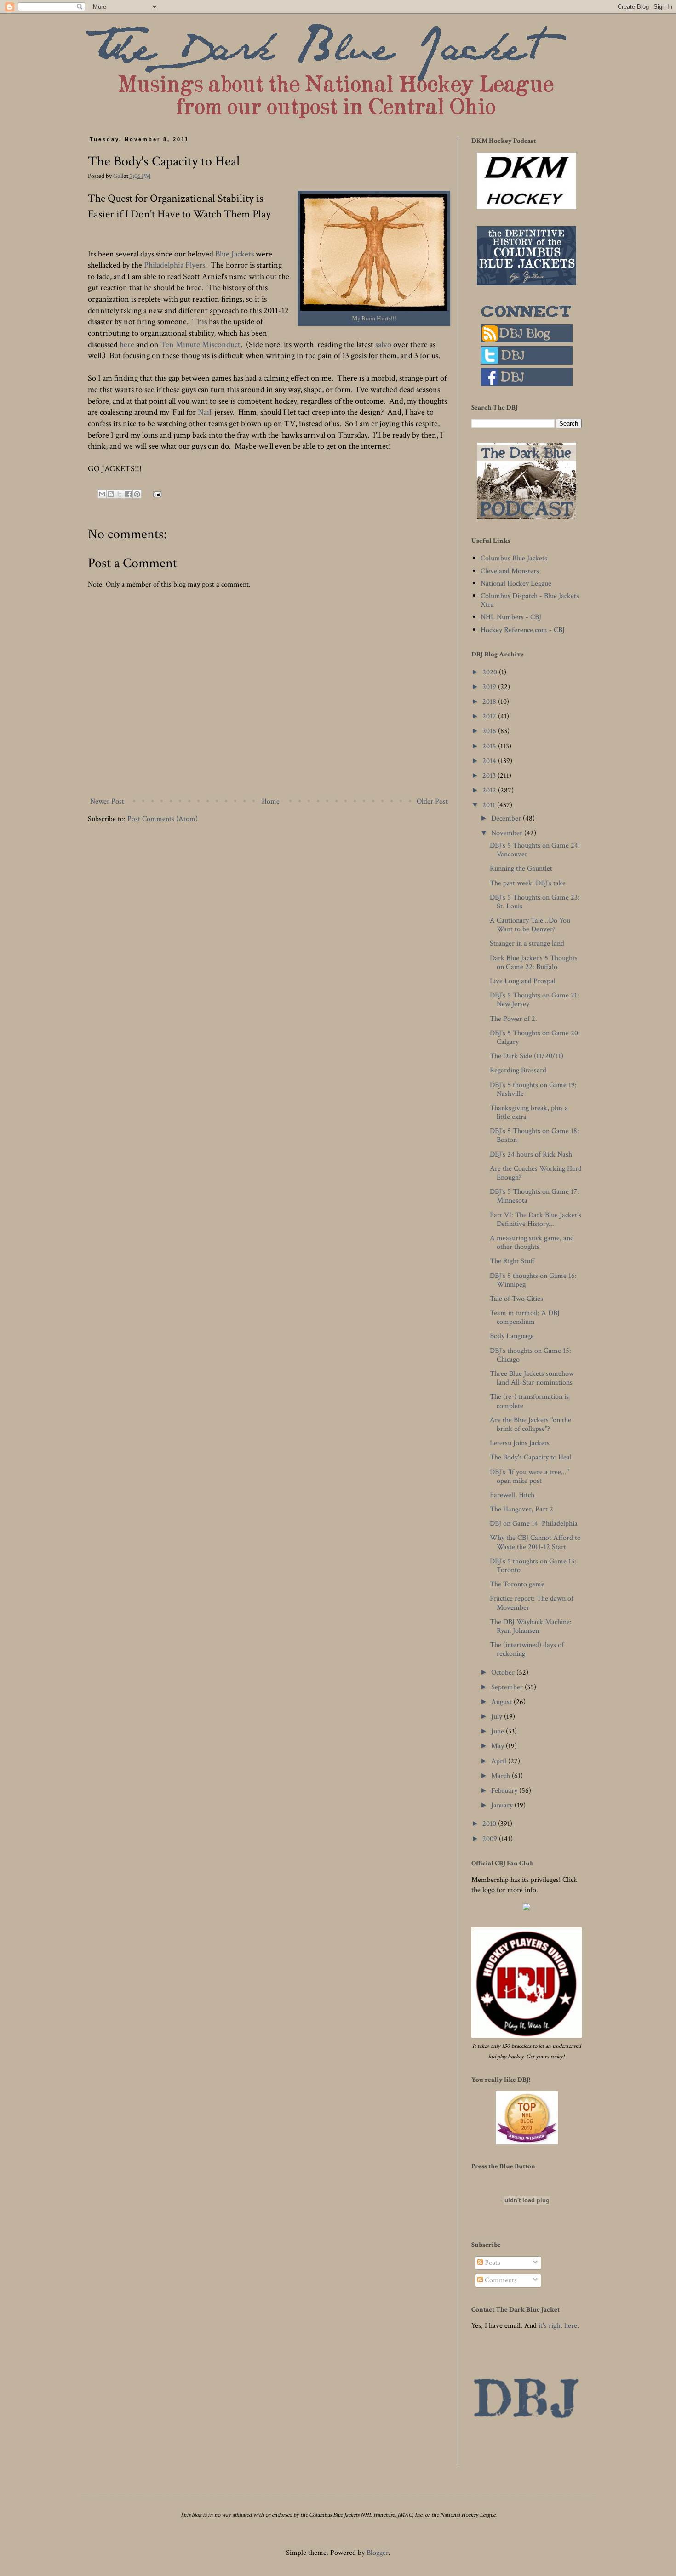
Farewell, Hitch (512, 1495)
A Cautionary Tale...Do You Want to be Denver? (530, 925)
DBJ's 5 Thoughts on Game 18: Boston (534, 1135)
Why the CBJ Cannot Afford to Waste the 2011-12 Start (535, 1542)
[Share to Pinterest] (137, 494)
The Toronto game (517, 1584)
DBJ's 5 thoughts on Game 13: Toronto (533, 1566)
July (498, 1717)
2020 (491, 672)
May (498, 1746)
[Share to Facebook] (128, 494)
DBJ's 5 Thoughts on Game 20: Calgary (535, 1037)
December (507, 818)
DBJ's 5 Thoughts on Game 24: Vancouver (535, 850)
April (500, 1761)
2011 (490, 805)
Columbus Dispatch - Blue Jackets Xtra (530, 600)
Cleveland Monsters (510, 571)
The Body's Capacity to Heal (531, 1457)
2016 (490, 731)
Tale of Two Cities (516, 1299)
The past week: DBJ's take (528, 883)
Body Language (512, 1336)
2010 (490, 1824)
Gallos (122, 176)
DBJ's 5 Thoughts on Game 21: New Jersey (534, 1000)
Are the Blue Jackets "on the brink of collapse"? (530, 1425)
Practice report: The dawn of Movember (532, 1603)
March (501, 1776)
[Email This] (102, 494)
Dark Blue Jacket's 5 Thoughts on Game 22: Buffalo (534, 963)
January (503, 1805)
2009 (491, 1839)
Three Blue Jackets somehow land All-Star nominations (532, 1378)
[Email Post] (156, 493)
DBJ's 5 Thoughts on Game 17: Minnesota (534, 1196)
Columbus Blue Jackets (514, 558)
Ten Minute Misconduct (201, 345)
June (498, 1731)
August (502, 1702)
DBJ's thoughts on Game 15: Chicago (530, 1355)
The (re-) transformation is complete (529, 1401)
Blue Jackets (235, 254)
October (504, 1673)
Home (271, 801)
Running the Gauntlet (521, 869)
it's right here (558, 2326)
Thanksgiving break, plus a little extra (529, 1112)
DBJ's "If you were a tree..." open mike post (529, 1476)
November (508, 833)
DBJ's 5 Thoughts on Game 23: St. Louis (535, 902)
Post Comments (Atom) (163, 819)
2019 (490, 687)
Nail (204, 412)
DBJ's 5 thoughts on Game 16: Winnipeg (533, 1280)
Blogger (378, 2553)
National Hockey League (516, 584)
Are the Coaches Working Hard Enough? (536, 1173)
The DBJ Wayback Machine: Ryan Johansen (531, 1626)
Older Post (432, 801)
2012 (490, 790)
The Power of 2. (513, 1019)
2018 (490, 702)
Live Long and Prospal (523, 981)
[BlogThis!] (111, 494)
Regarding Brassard (518, 1070)
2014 (490, 761)
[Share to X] (120, 494)
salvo (382, 345)
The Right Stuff (512, 1261)
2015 (490, 746)
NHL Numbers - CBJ (511, 617)
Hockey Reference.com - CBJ (523, 630)
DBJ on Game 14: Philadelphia (534, 1524)
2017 (490, 716)
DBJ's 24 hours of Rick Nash (531, 1154)
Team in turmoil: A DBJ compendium (525, 1317)
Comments (500, 2280)
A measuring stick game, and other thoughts (532, 1242)
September (508, 1687)
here (127, 345)
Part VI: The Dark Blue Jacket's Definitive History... (536, 1220)
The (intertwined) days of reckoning (527, 1649)
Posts (492, 2263)
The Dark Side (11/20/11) (527, 1056)
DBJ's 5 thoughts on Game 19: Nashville (533, 1089)
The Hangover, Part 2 (521, 1509)
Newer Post (107, 801)
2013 (490, 776)
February (505, 1791)
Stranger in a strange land (527, 943)
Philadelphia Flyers (175, 265)
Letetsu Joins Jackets (520, 1443)
